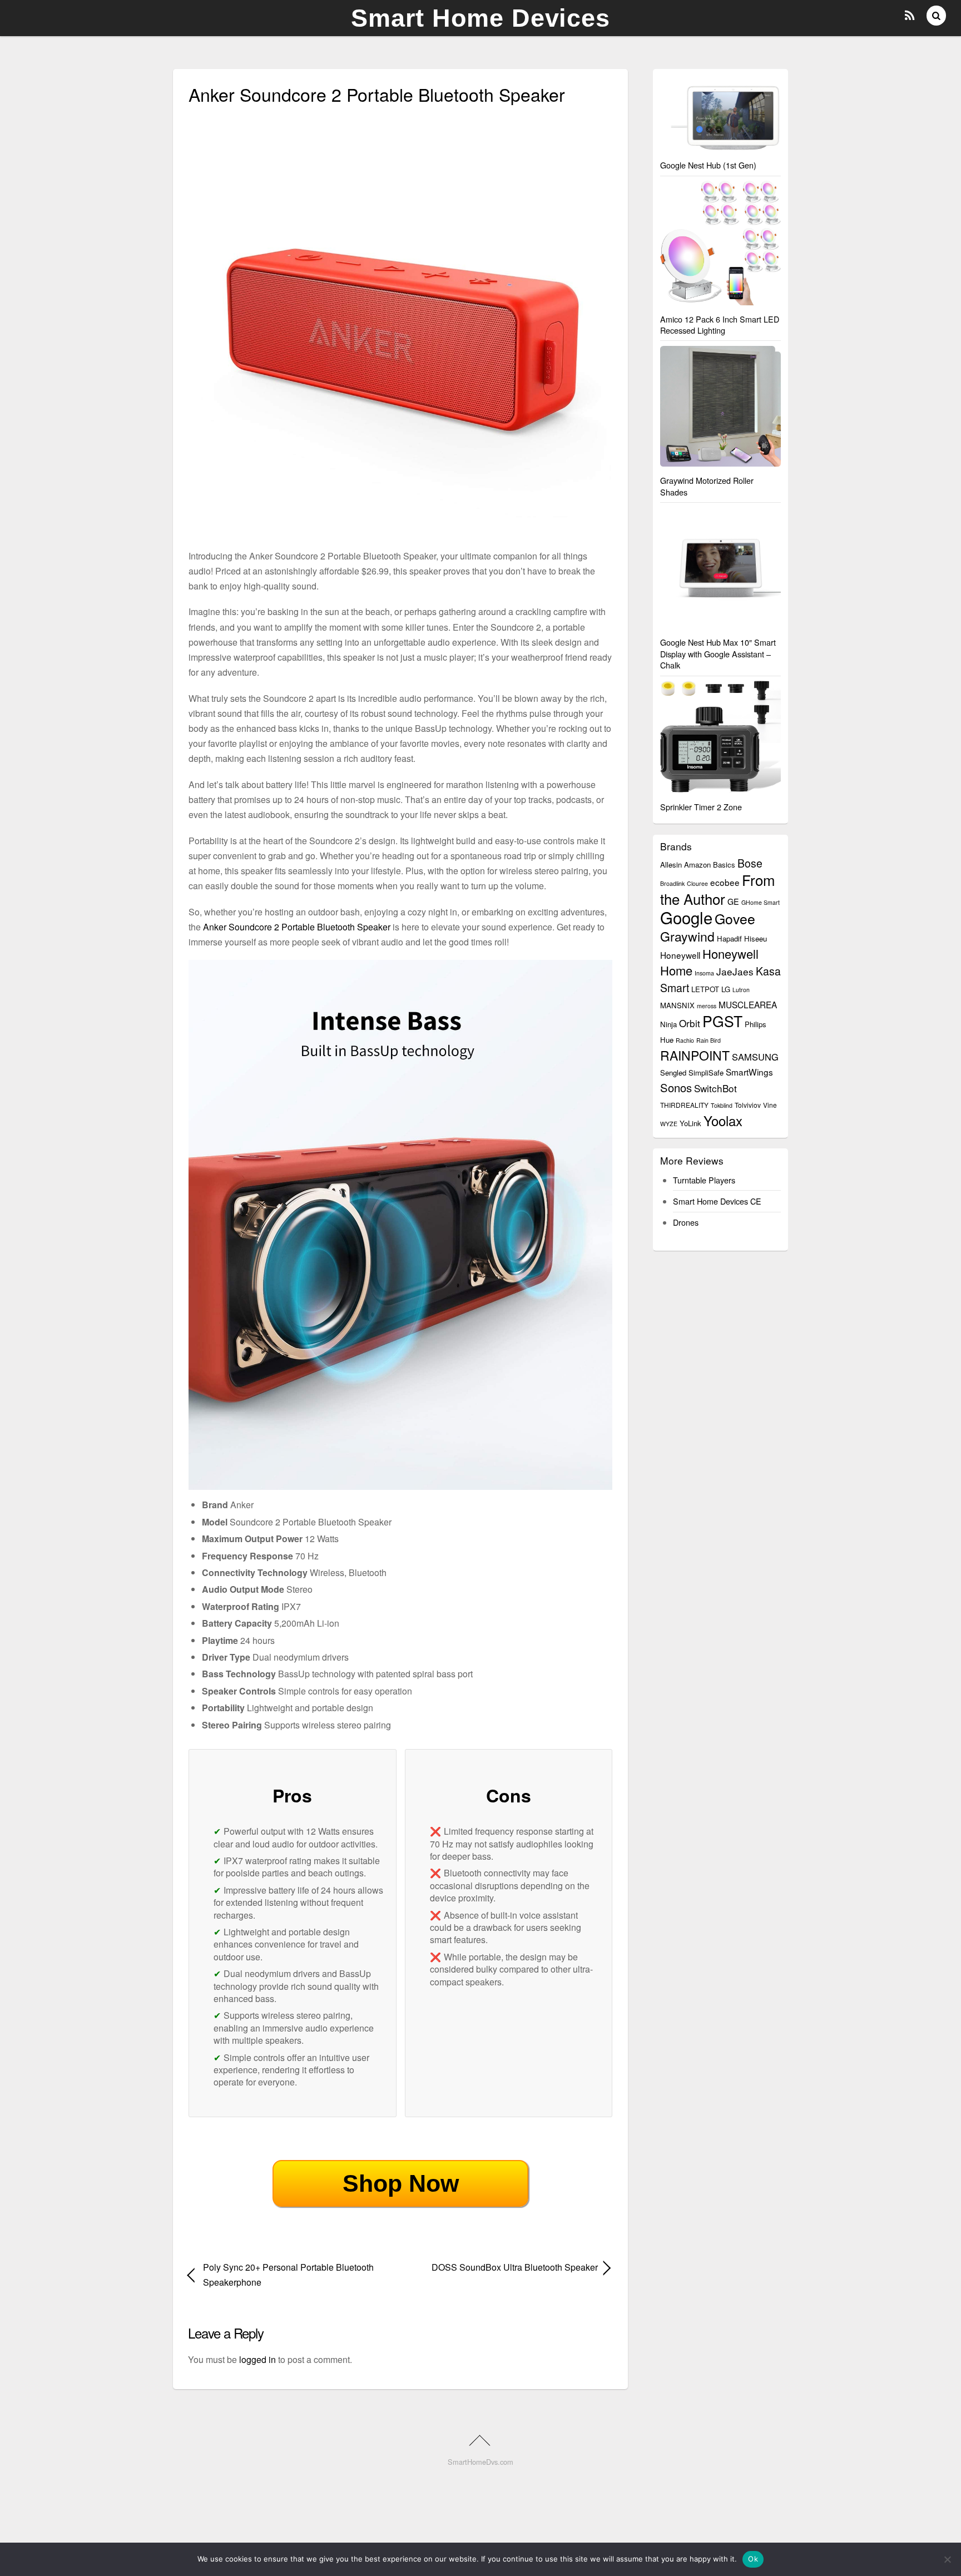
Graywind (687, 936)
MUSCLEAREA (748, 1004)
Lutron (741, 990)
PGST (722, 1021)
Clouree (697, 883)
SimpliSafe (706, 1072)
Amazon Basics (710, 865)
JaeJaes (735, 971)
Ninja (668, 1024)
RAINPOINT (695, 1055)
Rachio (685, 1040)
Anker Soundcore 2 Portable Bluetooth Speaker (297, 927)
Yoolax (723, 1120)
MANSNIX (677, 1005)
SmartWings (749, 1072)
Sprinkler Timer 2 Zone (701, 807)
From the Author (717, 889)
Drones (686, 1222)
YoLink (690, 1123)
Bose (750, 863)
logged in (257, 2359)
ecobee (725, 882)
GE (733, 901)
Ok (753, 2559)
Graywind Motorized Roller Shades (707, 486)
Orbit (690, 1023)
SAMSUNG (755, 1057)
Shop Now (401, 2183)
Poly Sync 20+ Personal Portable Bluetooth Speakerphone (288, 2275)
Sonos (676, 1088)
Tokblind (722, 1105)
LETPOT (705, 989)
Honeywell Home (709, 962)
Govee (735, 918)
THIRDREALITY (684, 1105)
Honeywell (680, 955)
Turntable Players (704, 1180)
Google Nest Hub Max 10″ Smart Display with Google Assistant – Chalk (718, 653)
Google (686, 917)
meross (707, 1006)
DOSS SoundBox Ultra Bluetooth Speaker (506, 2267)
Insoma (704, 973)
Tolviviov (748, 1105)
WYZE (669, 1124)
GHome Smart (761, 902)
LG (726, 989)
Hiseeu (756, 938)
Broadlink (672, 883)
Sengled (673, 1072)
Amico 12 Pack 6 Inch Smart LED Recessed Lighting (720, 325)
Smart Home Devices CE (717, 1201)
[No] (947, 2559)
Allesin (671, 865)
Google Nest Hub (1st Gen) (708, 165)
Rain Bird (709, 1040)
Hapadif (729, 938)
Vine (770, 1105)
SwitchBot (715, 1088)
